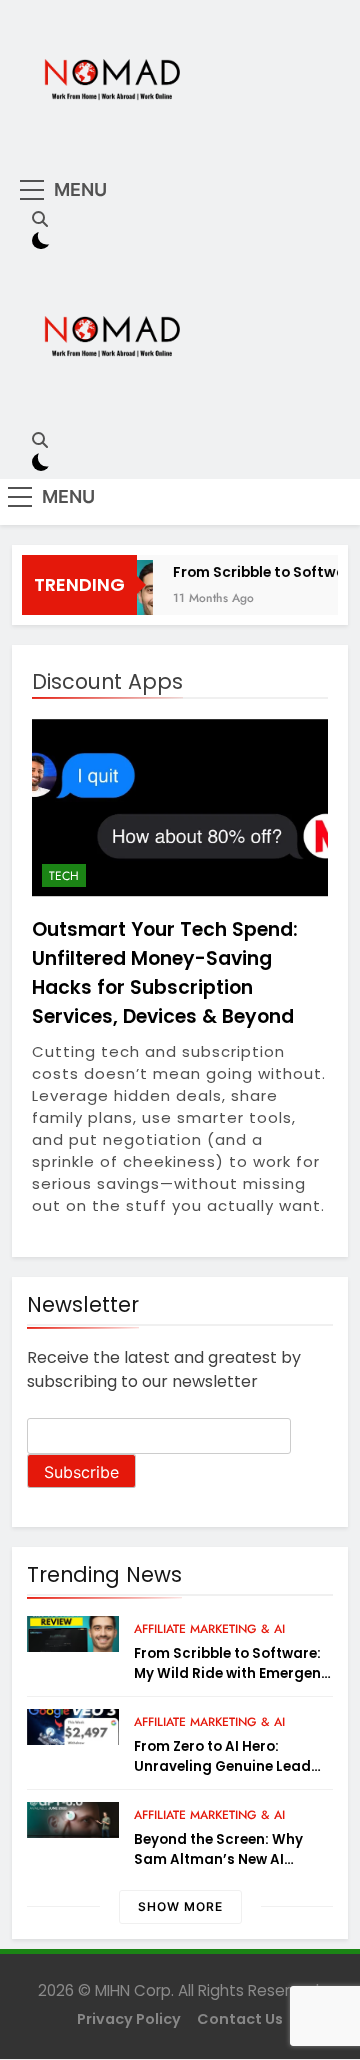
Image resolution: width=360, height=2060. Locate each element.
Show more (180, 1906)
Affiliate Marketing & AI (209, 1629)
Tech (64, 876)
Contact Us (240, 2019)
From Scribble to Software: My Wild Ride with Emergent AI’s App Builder (230, 1673)
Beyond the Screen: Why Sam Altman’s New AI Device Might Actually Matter (218, 1869)
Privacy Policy (129, 2019)
